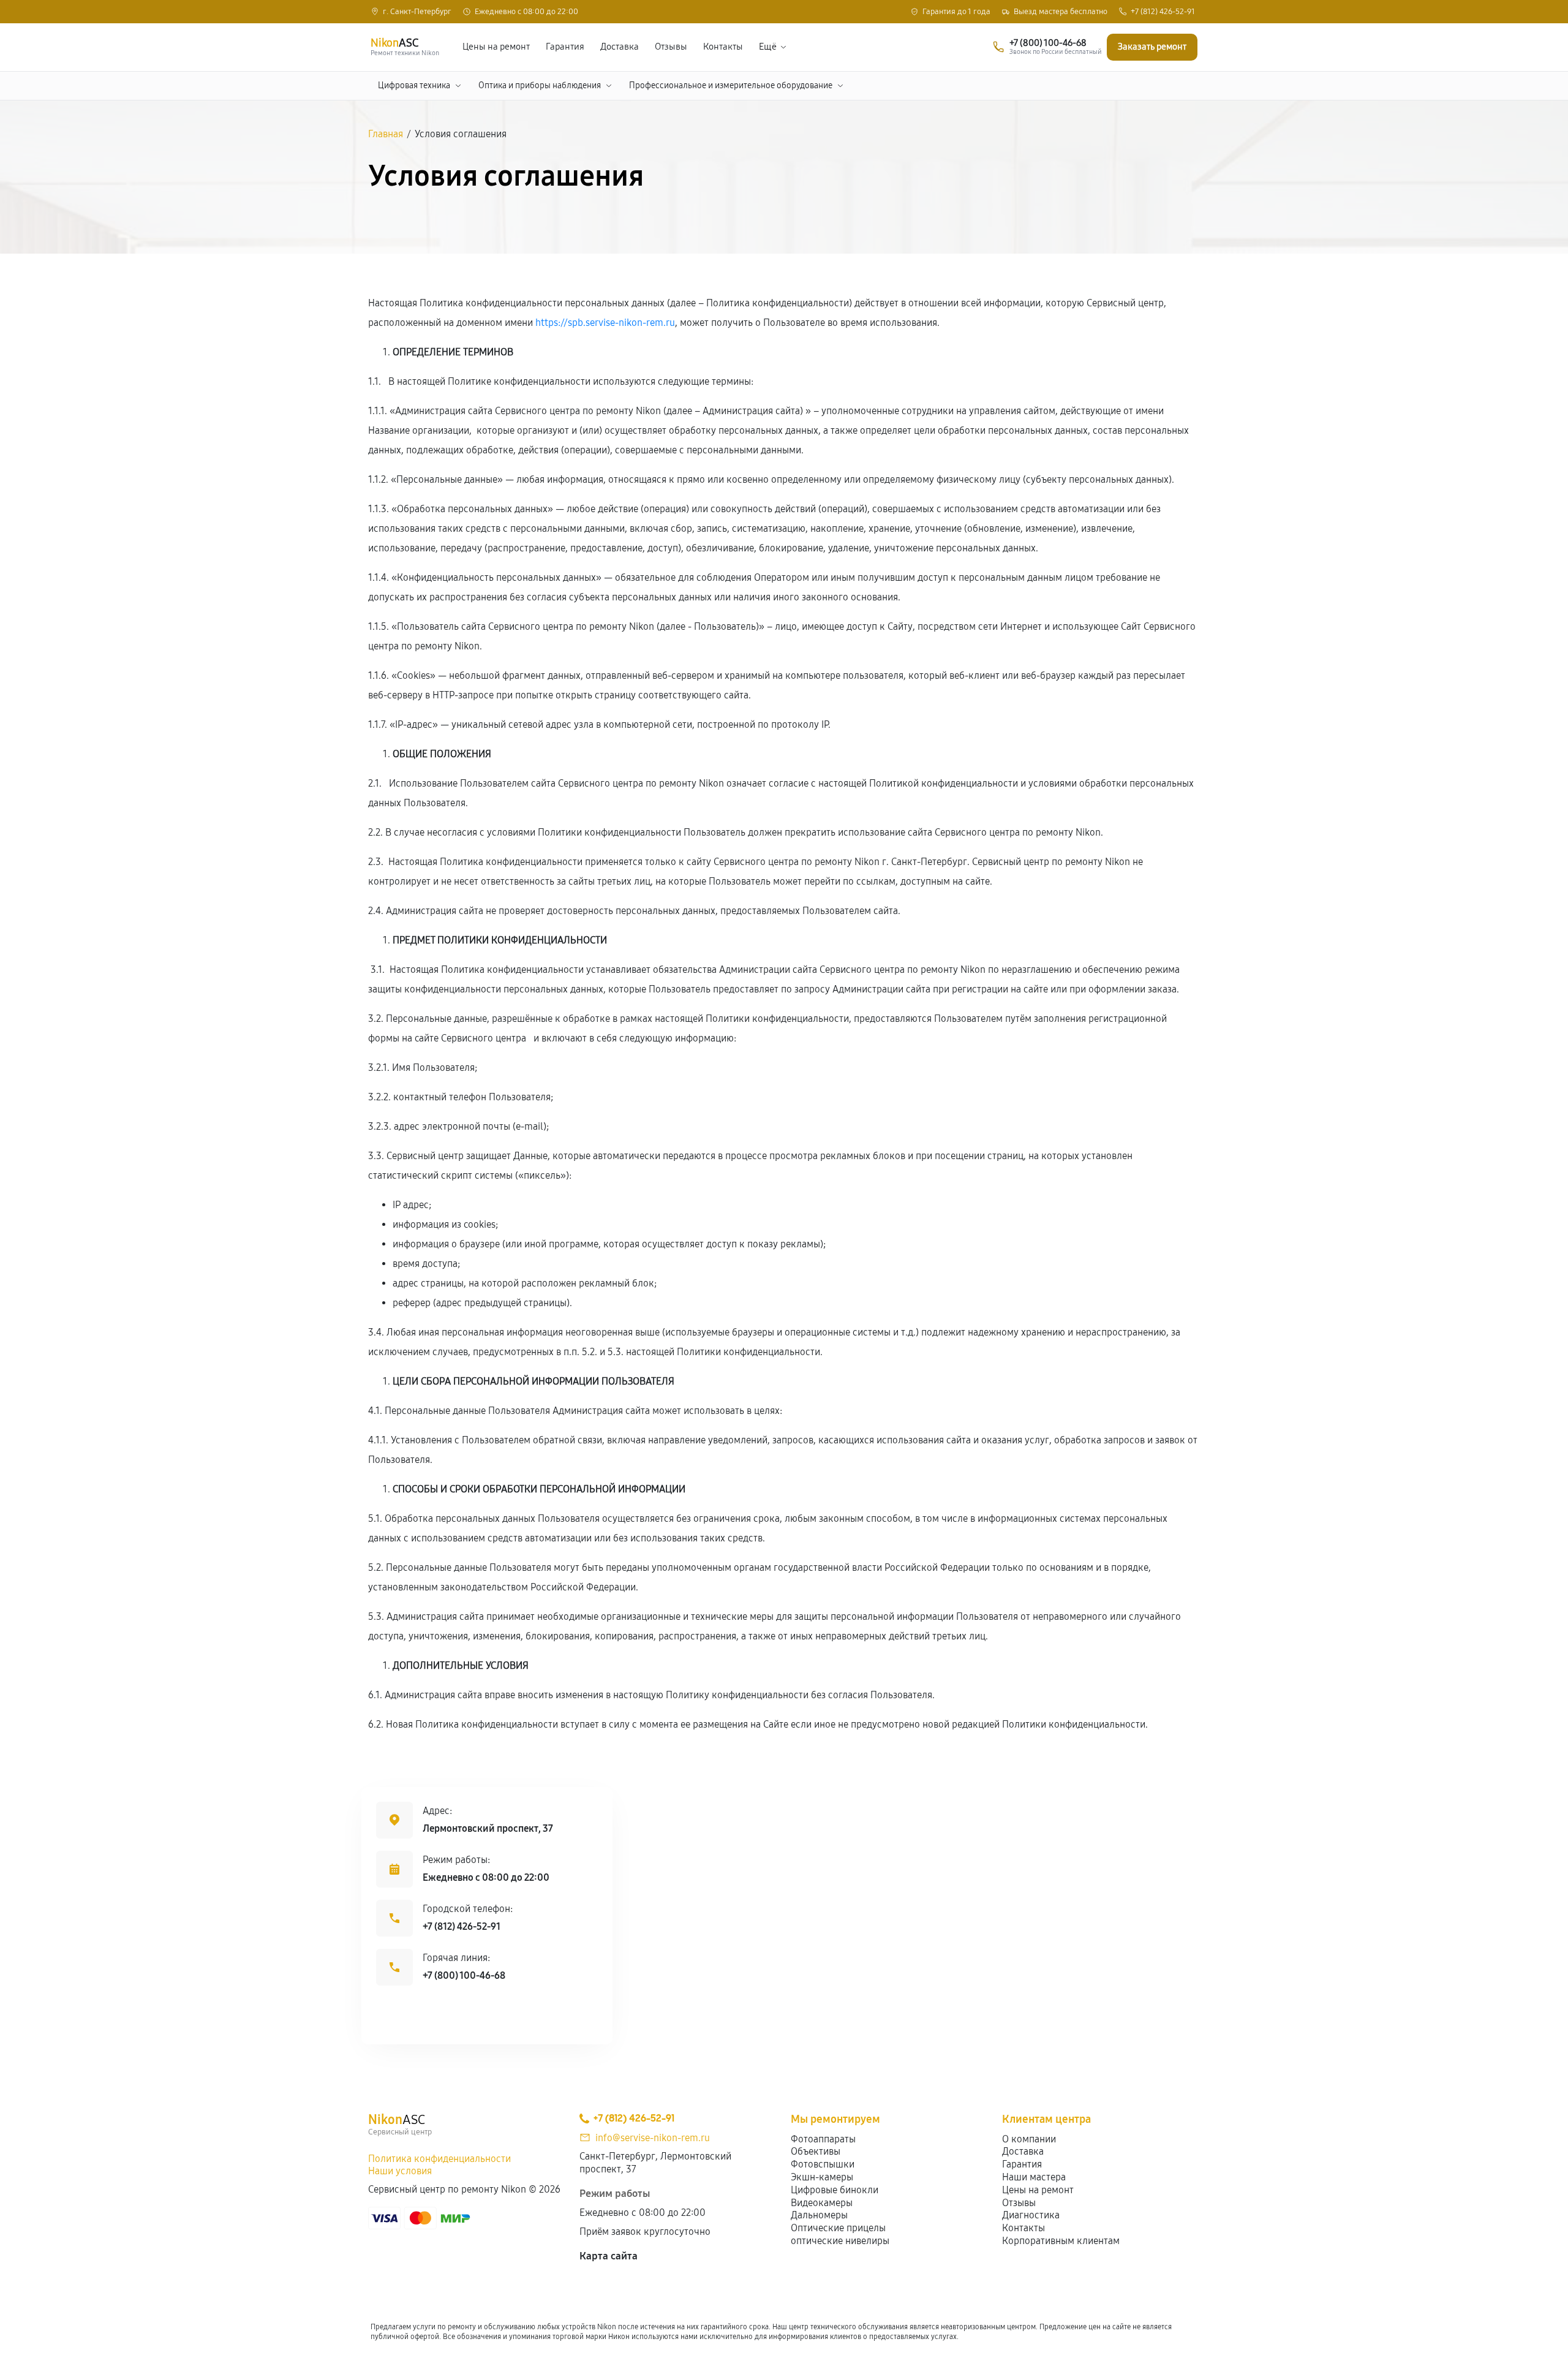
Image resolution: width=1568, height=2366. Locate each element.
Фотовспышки (823, 2164)
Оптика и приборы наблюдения (540, 85)
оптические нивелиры (840, 2241)
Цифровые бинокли (835, 2190)
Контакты (723, 47)
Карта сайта (609, 2256)
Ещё (768, 47)
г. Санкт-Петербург (417, 12)
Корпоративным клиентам (1061, 2241)
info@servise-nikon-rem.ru (653, 2138)
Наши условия (400, 2171)
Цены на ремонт (496, 47)
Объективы (816, 2151)
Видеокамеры (822, 2203)
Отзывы (671, 47)
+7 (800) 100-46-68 (464, 1975)
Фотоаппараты (823, 2139)
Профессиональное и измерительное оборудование (731, 85)
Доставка (620, 47)
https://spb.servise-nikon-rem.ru (605, 323)
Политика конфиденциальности (439, 2159)
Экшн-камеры (822, 2177)
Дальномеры (819, 2215)
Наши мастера (1034, 2177)
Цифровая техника (414, 85)
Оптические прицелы (838, 2228)
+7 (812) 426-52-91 (1163, 12)
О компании (1029, 2139)
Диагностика (1031, 2215)
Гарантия (565, 47)
